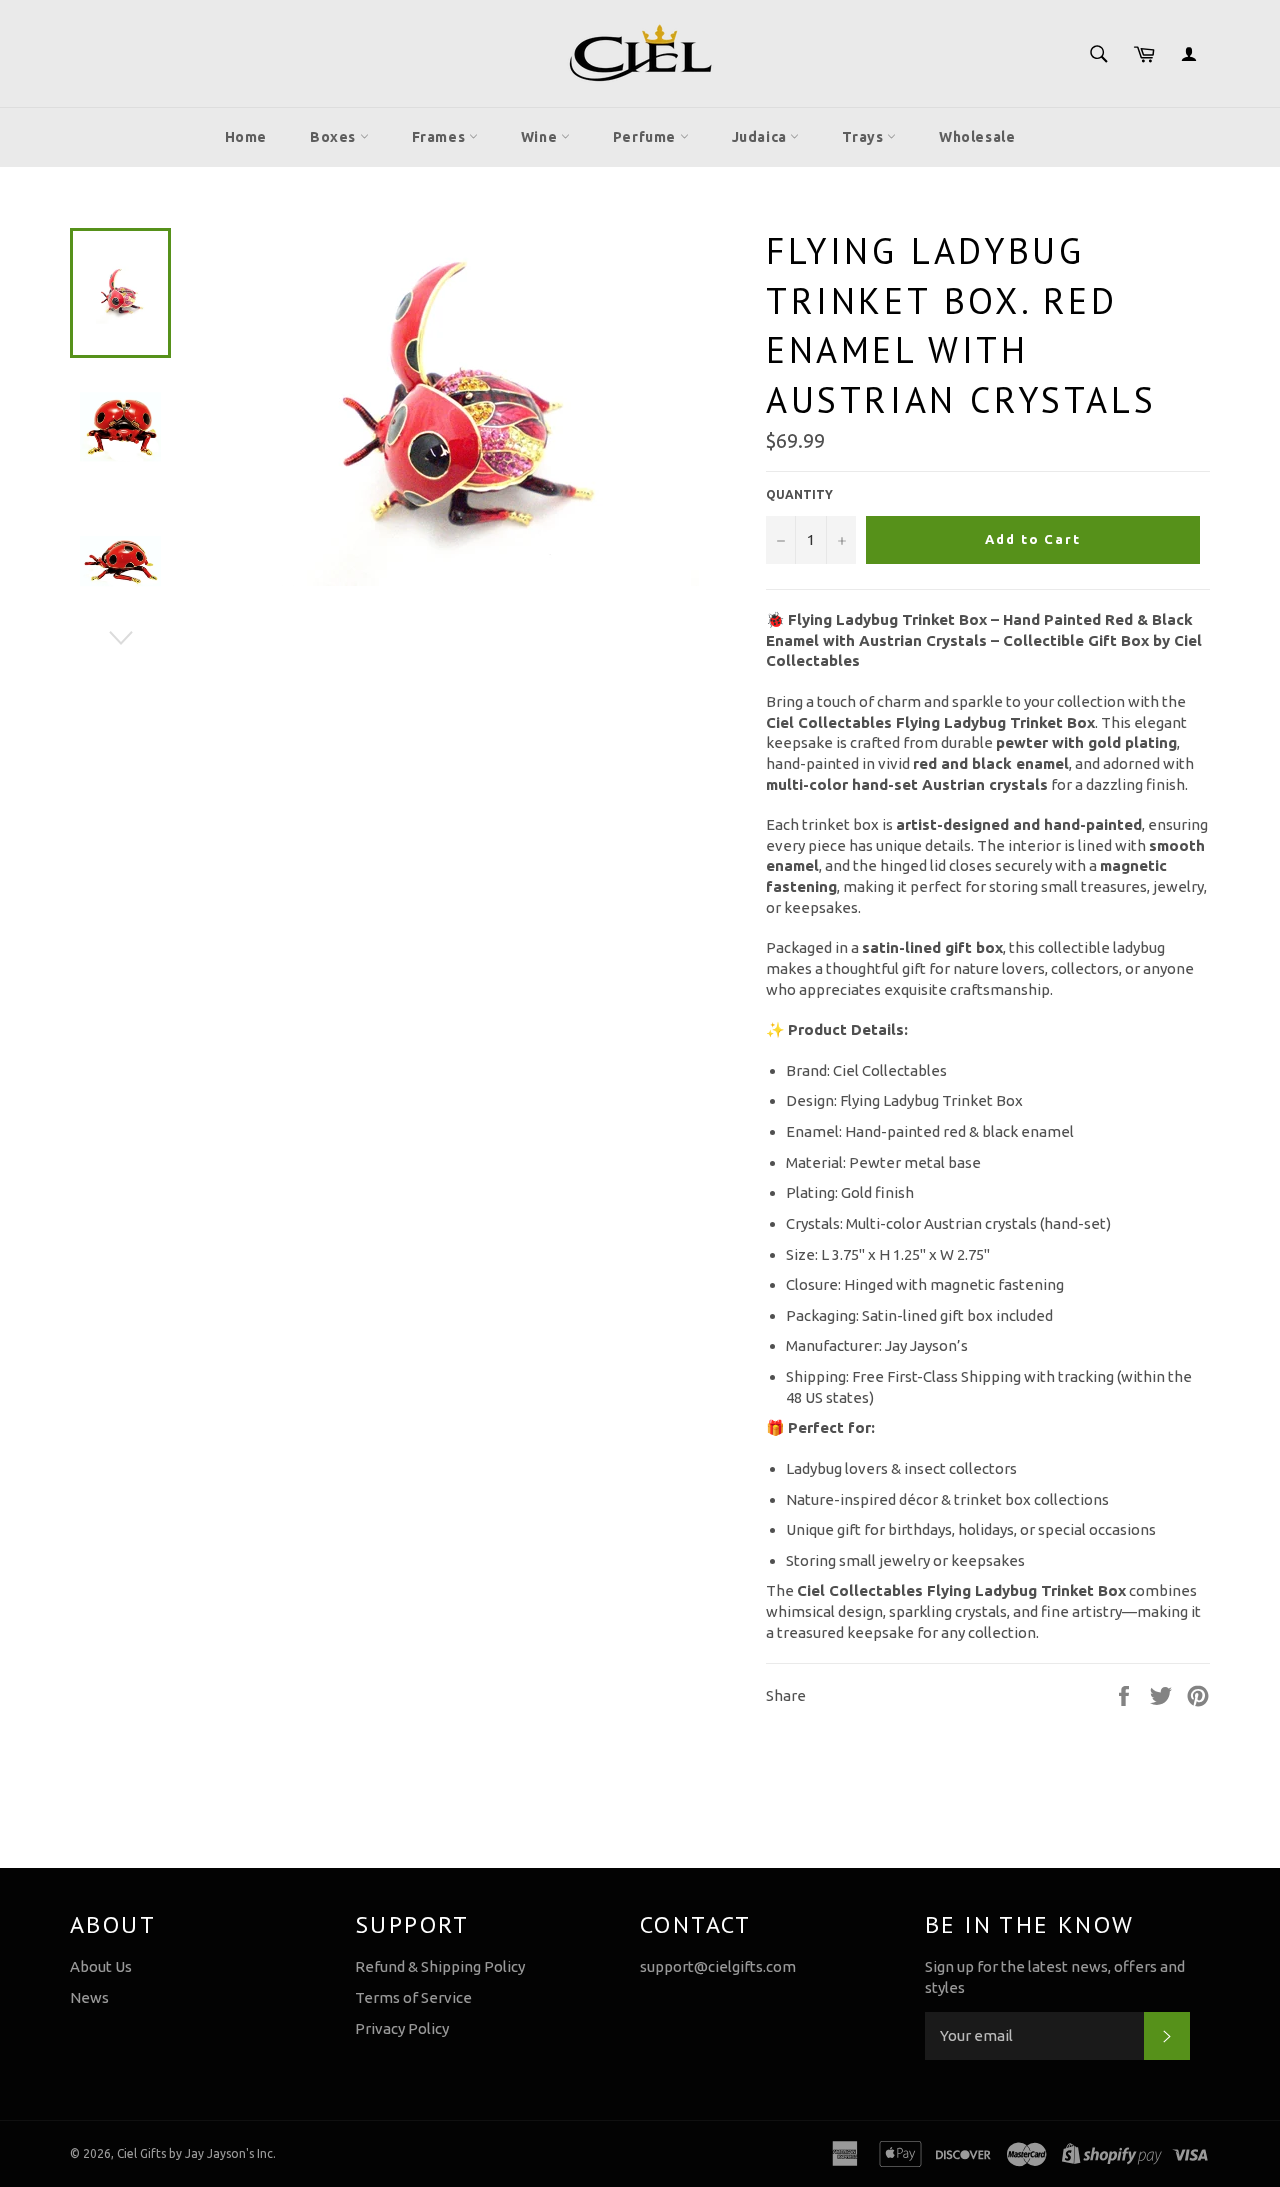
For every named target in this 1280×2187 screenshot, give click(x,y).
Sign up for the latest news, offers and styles (1055, 1977)
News (89, 1997)
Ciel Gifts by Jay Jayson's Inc (195, 2153)
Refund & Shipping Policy (440, 1966)
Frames (440, 137)
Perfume (646, 137)
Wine (541, 137)
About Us (101, 1966)
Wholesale (977, 137)
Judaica (761, 137)
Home (246, 137)
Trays (864, 137)
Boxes (335, 137)
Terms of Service (413, 1997)
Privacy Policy (402, 2028)
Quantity (799, 494)
